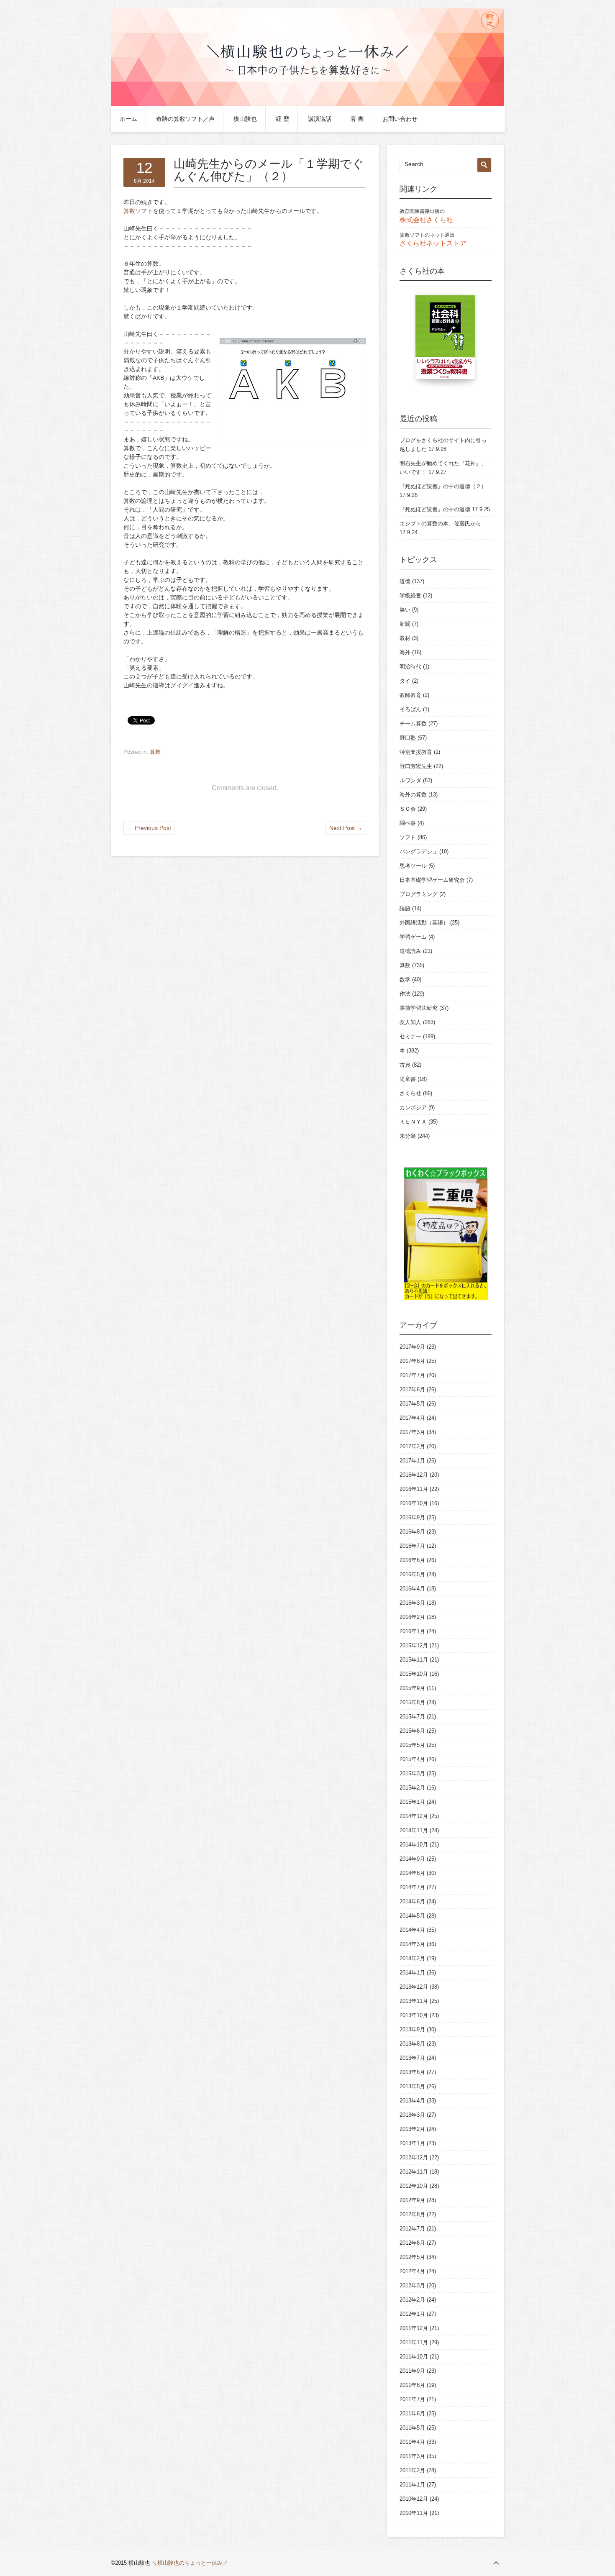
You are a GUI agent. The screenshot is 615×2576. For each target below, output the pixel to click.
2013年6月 (412, 2072)
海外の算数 (413, 795)
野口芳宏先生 (416, 766)
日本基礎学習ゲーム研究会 (432, 880)
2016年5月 (412, 1574)
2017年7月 (412, 1375)
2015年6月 (412, 1731)
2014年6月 (412, 1901)
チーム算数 (413, 723)
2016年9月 (412, 1517)
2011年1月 (412, 2485)
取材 (405, 638)
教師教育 (410, 695)
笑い (405, 610)
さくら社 (410, 1093)
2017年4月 (412, 1418)
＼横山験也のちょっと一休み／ (190, 2563)
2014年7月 (412, 1887)
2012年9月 (412, 2200)
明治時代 (410, 667)
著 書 (357, 119)
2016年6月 (412, 1560)
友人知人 (410, 1022)
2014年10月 (414, 1845)
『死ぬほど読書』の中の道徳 (435, 509)
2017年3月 (412, 1432)
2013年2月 (412, 2129)
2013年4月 (412, 2101)
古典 (405, 1065)
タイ (405, 681)
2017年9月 (412, 1347)
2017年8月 (412, 1361)
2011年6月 (412, 2413)
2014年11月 (414, 1830)
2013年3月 (412, 2115)
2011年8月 (412, 2385)
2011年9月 (412, 2371)
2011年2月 (412, 2470)
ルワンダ (410, 780)
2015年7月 (412, 1717)
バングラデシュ (419, 851)
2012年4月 (412, 2271)
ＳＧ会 (408, 809)
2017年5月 (412, 1404)
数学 (405, 979)
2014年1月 (412, 1973)
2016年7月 (412, 1546)
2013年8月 (412, 2044)
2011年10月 (414, 2357)
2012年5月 (412, 2257)
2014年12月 (414, 1816)
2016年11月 (414, 1489)
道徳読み (410, 951)
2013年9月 (412, 2029)
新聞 (405, 624)
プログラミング (419, 894)
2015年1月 (412, 1802)
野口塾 (408, 738)
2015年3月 (412, 1773)
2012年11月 (414, 2172)
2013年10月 (414, 2015)
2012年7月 (412, 2229)
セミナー (410, 1036)
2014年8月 (412, 1873)
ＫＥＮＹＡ (413, 1122)
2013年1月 (412, 2143)
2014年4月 (412, 1930)
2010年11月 (414, 2513)
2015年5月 (412, 1745)
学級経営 (410, 595)
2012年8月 (412, 2214)
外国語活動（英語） (424, 923)
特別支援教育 (416, 752)
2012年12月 (414, 2157)
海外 (405, 652)
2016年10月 (414, 1503)
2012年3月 (412, 2285)
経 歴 (282, 119)
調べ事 (408, 823)
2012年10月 (414, 2186)
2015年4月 (412, 1759)
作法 (405, 994)
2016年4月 (412, 1589)
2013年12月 (414, 1987)
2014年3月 (412, 1944)
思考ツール (413, 866)
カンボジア (413, 1107)
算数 (155, 752)
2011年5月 (412, 2428)
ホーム (128, 119)
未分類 (408, 1136)
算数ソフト (138, 211)
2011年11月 (414, 2342)
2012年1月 (412, 2314)
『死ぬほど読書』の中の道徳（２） (443, 486)
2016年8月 (412, 1532)
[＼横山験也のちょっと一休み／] (307, 104)
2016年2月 (412, 1617)
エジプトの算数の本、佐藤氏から (440, 524)
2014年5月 (412, 1916)
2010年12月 (414, 2499)
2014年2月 (412, 1958)
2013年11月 (414, 2001)
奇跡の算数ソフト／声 (185, 119)
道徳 (405, 581)
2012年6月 (412, 2243)
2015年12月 (414, 1645)
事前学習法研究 (419, 1008)
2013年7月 (412, 2058)
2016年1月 (412, 1631)
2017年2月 (412, 1446)
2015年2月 (412, 1788)
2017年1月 (412, 1461)
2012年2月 (412, 2300)
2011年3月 (412, 2456)
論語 (405, 908)
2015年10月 (414, 1674)
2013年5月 (412, 2086)
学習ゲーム (413, 937)
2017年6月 (412, 1389)
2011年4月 (412, 2442)
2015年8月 (412, 1702)
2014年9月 (412, 1859)
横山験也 (245, 119)
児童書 (408, 1079)
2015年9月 (412, 1688)
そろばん (410, 709)
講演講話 (320, 119)
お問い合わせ (400, 119)
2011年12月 (414, 2328)
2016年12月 (414, 1475)
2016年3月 (412, 1603)
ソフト (408, 837)
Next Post (346, 828)
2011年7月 (412, 2399)
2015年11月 (414, 1660)
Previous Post (149, 828)
